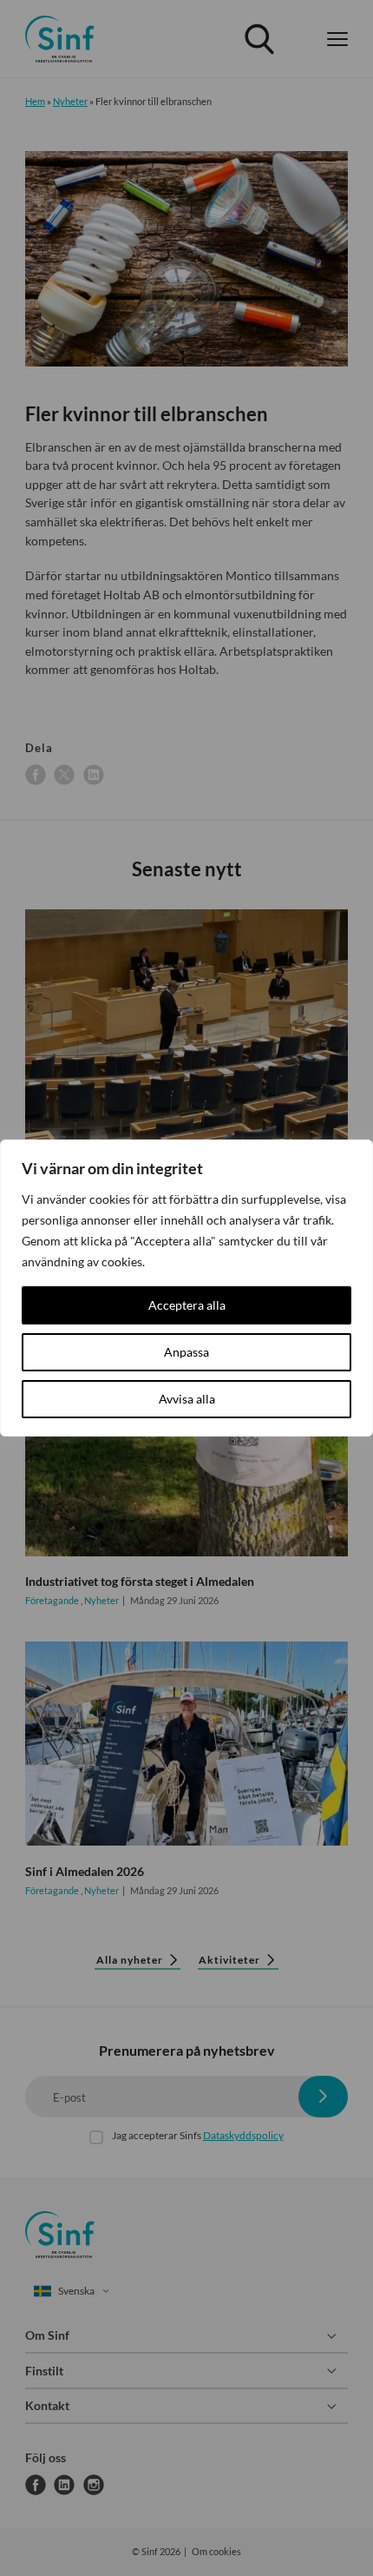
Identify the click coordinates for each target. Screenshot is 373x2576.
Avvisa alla (187, 1399)
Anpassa (186, 1352)
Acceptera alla (187, 1305)
